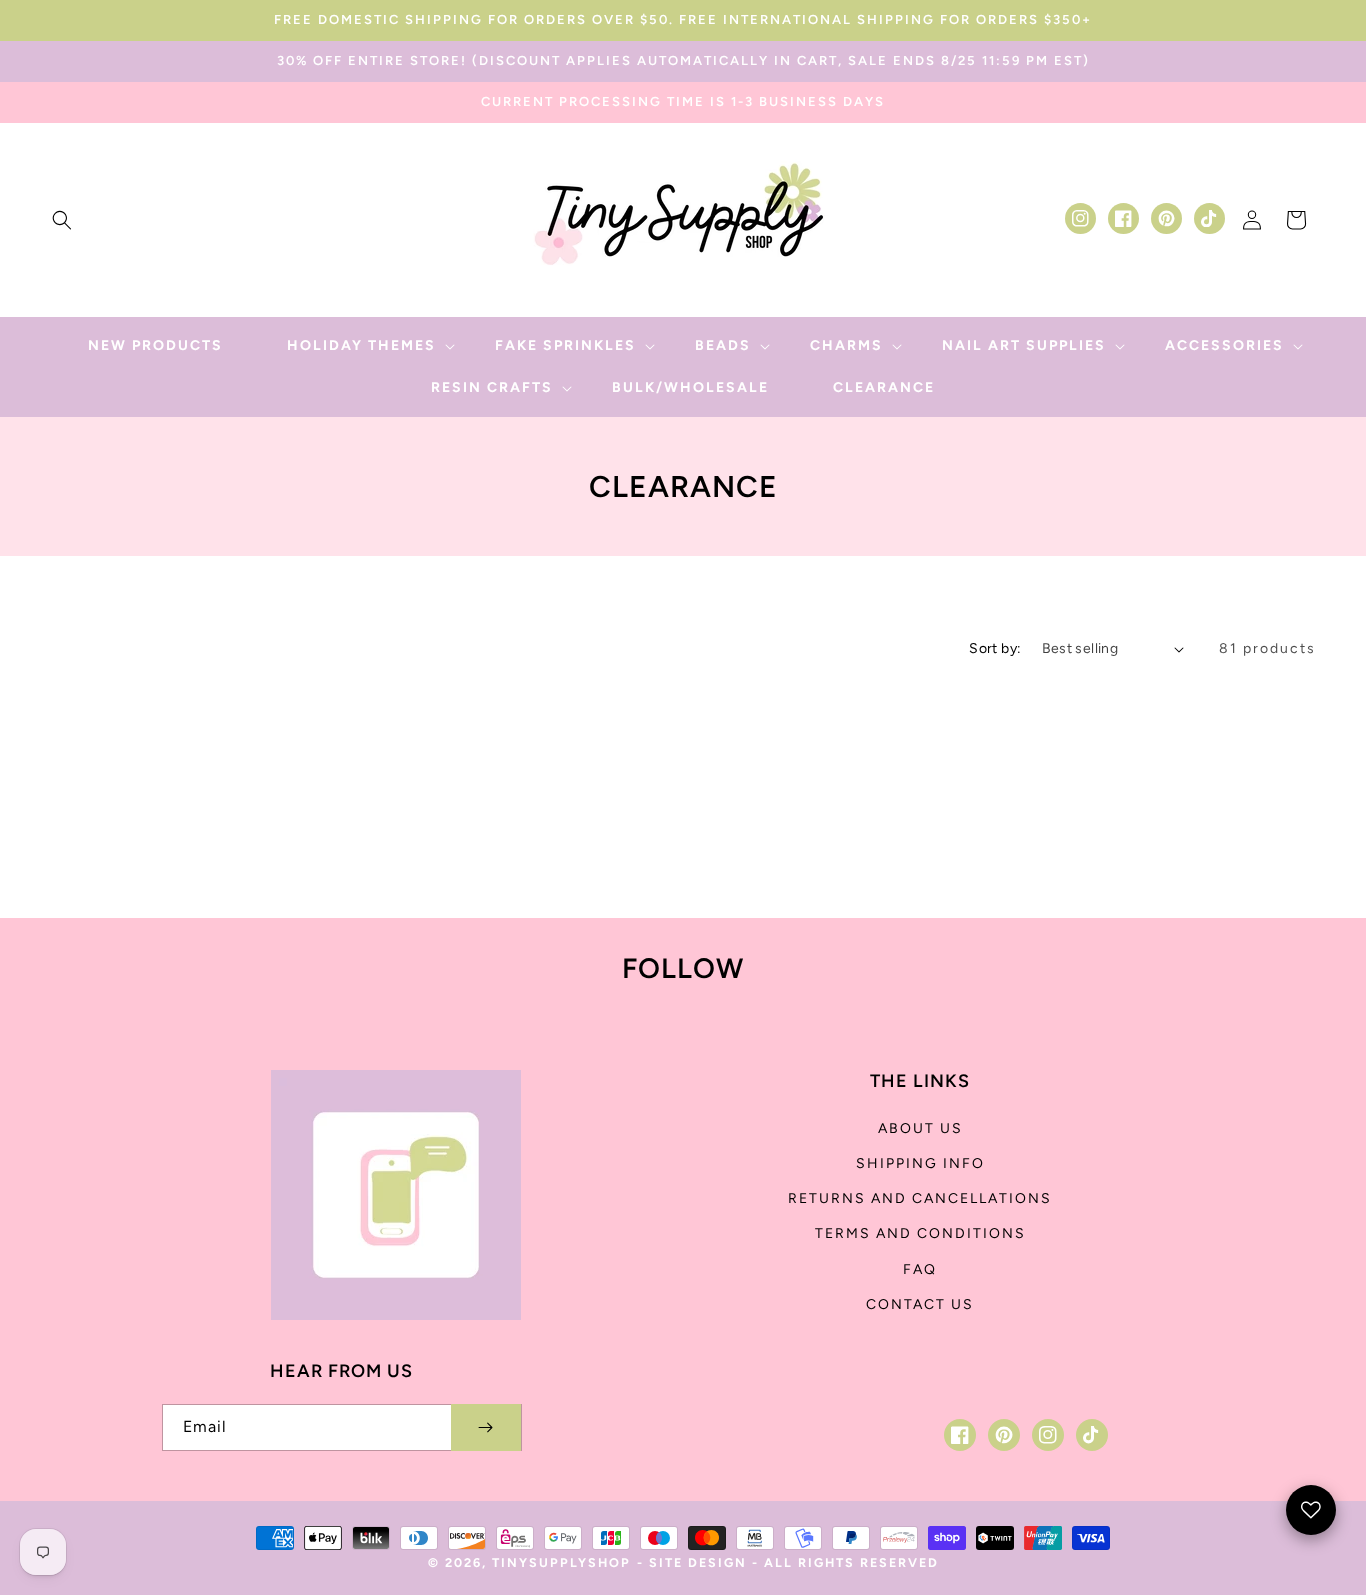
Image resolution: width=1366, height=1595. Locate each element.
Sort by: (995, 648)
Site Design (698, 1562)
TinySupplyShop (561, 1562)
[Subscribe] (486, 1427)
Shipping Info (920, 1163)
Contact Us (920, 1304)
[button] (62, 220)
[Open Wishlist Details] (1311, 1510)
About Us (920, 1128)
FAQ (920, 1269)
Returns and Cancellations (920, 1198)
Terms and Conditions (920, 1233)
